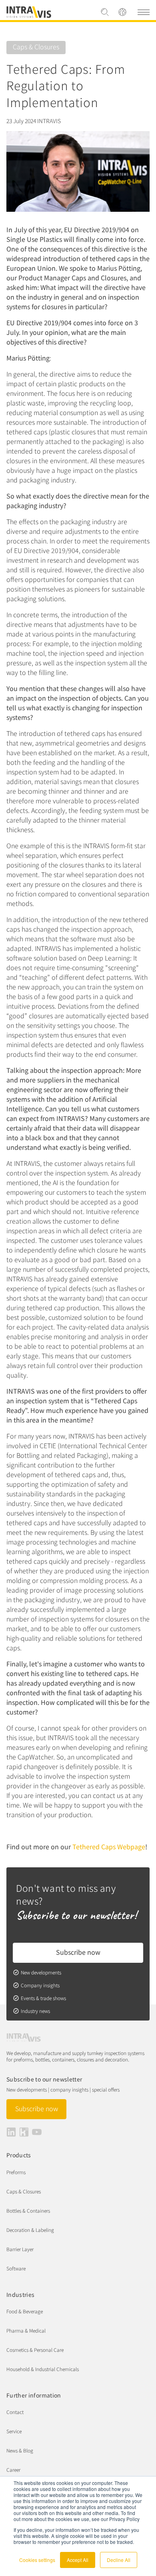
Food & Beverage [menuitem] (25, 2311)
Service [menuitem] (14, 2431)
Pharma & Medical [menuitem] (26, 2330)
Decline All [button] (119, 2560)
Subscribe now (78, 1952)
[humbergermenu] (144, 12)
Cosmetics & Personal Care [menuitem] (35, 2350)
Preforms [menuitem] (16, 2172)
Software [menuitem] (16, 2268)
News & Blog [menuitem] (20, 2450)
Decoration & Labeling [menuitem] (30, 2230)
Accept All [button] (78, 2560)
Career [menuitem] (13, 2470)
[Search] (105, 12)
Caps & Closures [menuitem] (24, 2191)
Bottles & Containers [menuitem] (28, 2210)
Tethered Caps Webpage (109, 1846)
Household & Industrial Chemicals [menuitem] (43, 2369)
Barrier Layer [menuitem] (20, 2249)
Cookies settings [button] (37, 2560)
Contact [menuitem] (15, 2412)
